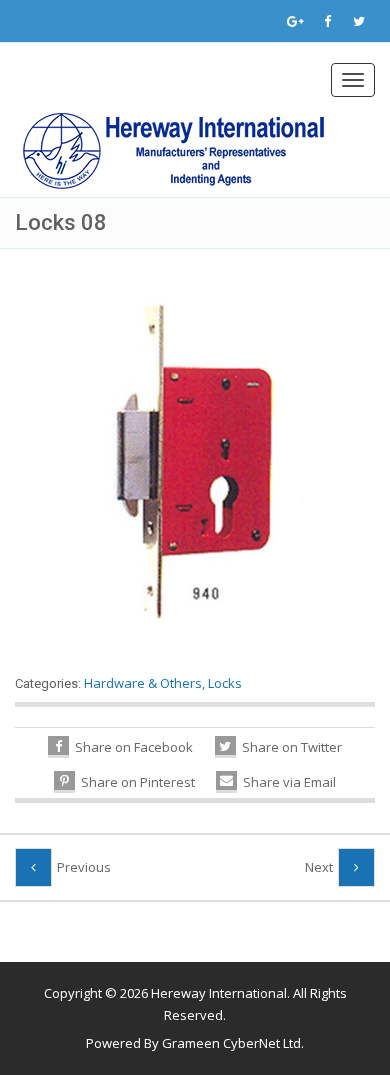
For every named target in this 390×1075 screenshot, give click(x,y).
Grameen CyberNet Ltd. (233, 1043)
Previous (84, 867)
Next (319, 867)
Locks (225, 683)
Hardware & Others (143, 683)
